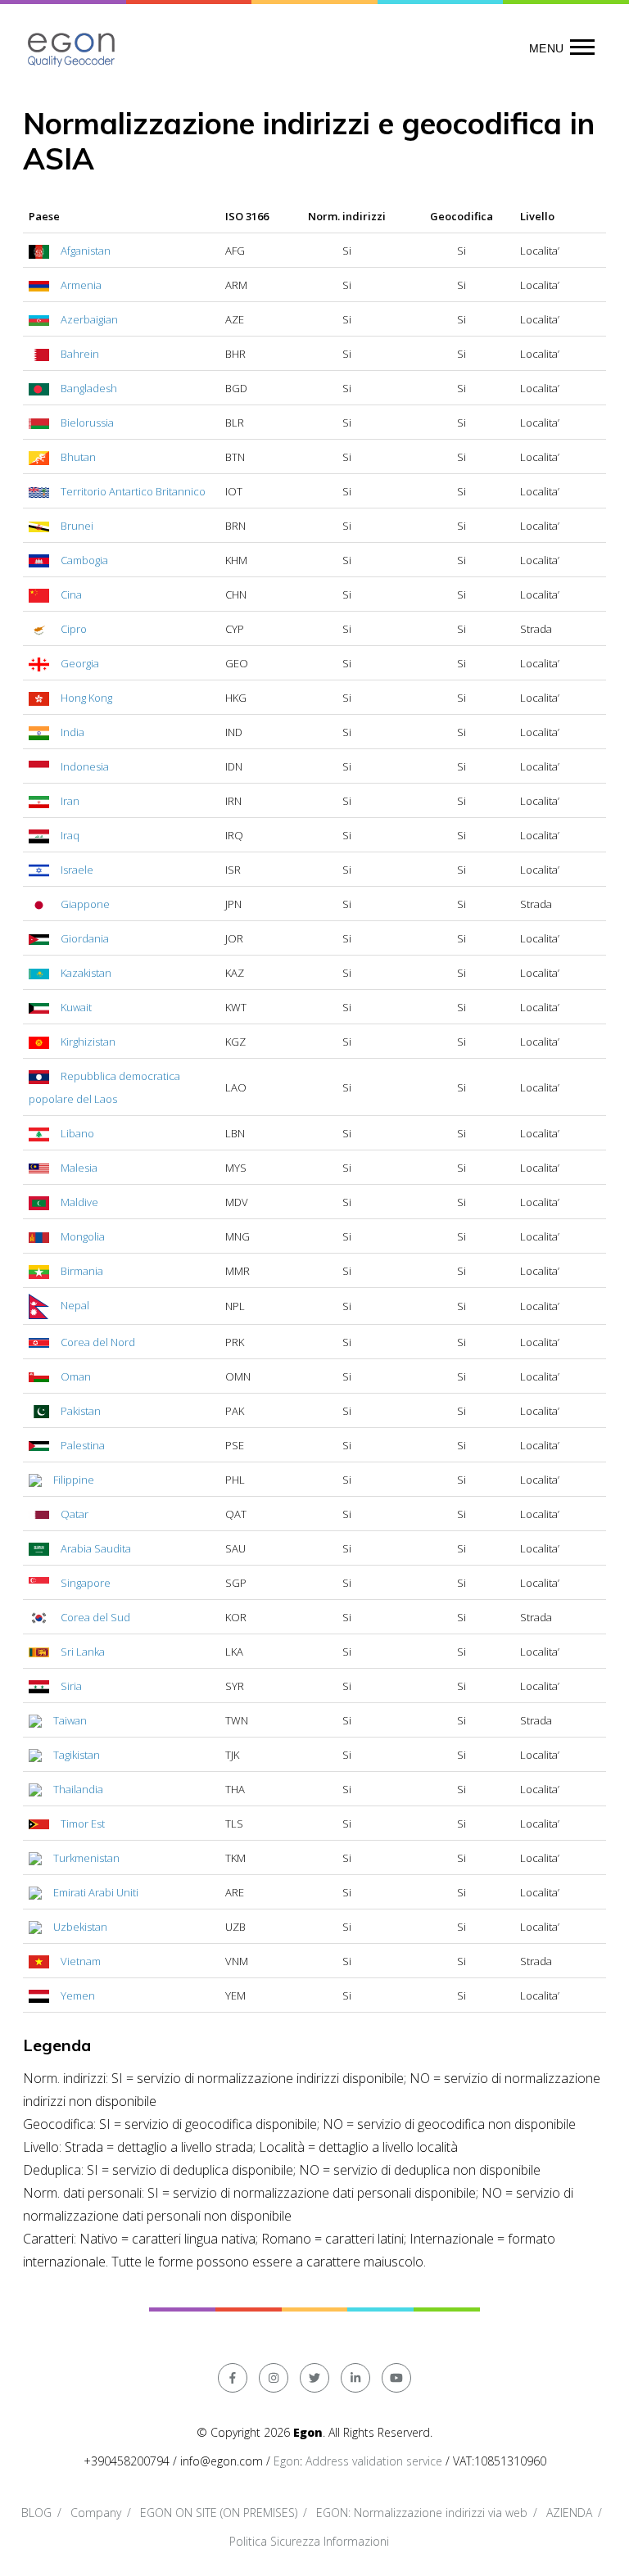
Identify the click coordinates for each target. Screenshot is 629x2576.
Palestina (83, 1445)
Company (96, 2513)
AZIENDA (569, 2513)
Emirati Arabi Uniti (96, 1892)
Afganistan (86, 251)
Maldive (79, 1202)
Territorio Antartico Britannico (133, 491)
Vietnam (81, 1961)
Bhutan (78, 457)
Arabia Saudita (96, 1548)
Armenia (81, 285)
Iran (70, 801)
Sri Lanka (83, 1652)
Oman (76, 1376)
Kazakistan (86, 973)
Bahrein (80, 354)
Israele (77, 870)
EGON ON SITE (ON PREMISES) (219, 2513)
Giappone (85, 904)
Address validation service (374, 2461)
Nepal (75, 1305)
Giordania (85, 938)
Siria (71, 1686)
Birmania (82, 1271)
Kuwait (76, 1007)
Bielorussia (87, 423)
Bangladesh (89, 388)
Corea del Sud (95, 1617)
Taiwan (70, 1720)
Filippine (74, 1480)
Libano (77, 1133)
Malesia (79, 1168)
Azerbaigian (89, 319)
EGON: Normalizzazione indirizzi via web (422, 2513)
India (72, 732)
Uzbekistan (80, 1927)
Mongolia (83, 1236)
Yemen (78, 1995)
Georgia (80, 663)
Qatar (75, 1514)
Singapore (86, 1583)
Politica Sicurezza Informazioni (309, 2541)
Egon (287, 2461)
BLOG (36, 2513)
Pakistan (81, 1411)
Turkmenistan (86, 1858)
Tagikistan (77, 1755)
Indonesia (85, 766)
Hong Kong (86, 698)
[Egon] (72, 48)
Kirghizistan (88, 1042)
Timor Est (83, 1824)
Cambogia (84, 560)
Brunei (77, 526)
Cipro (74, 629)
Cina (71, 594)
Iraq (70, 835)
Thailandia (78, 1789)
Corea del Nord (98, 1342)
